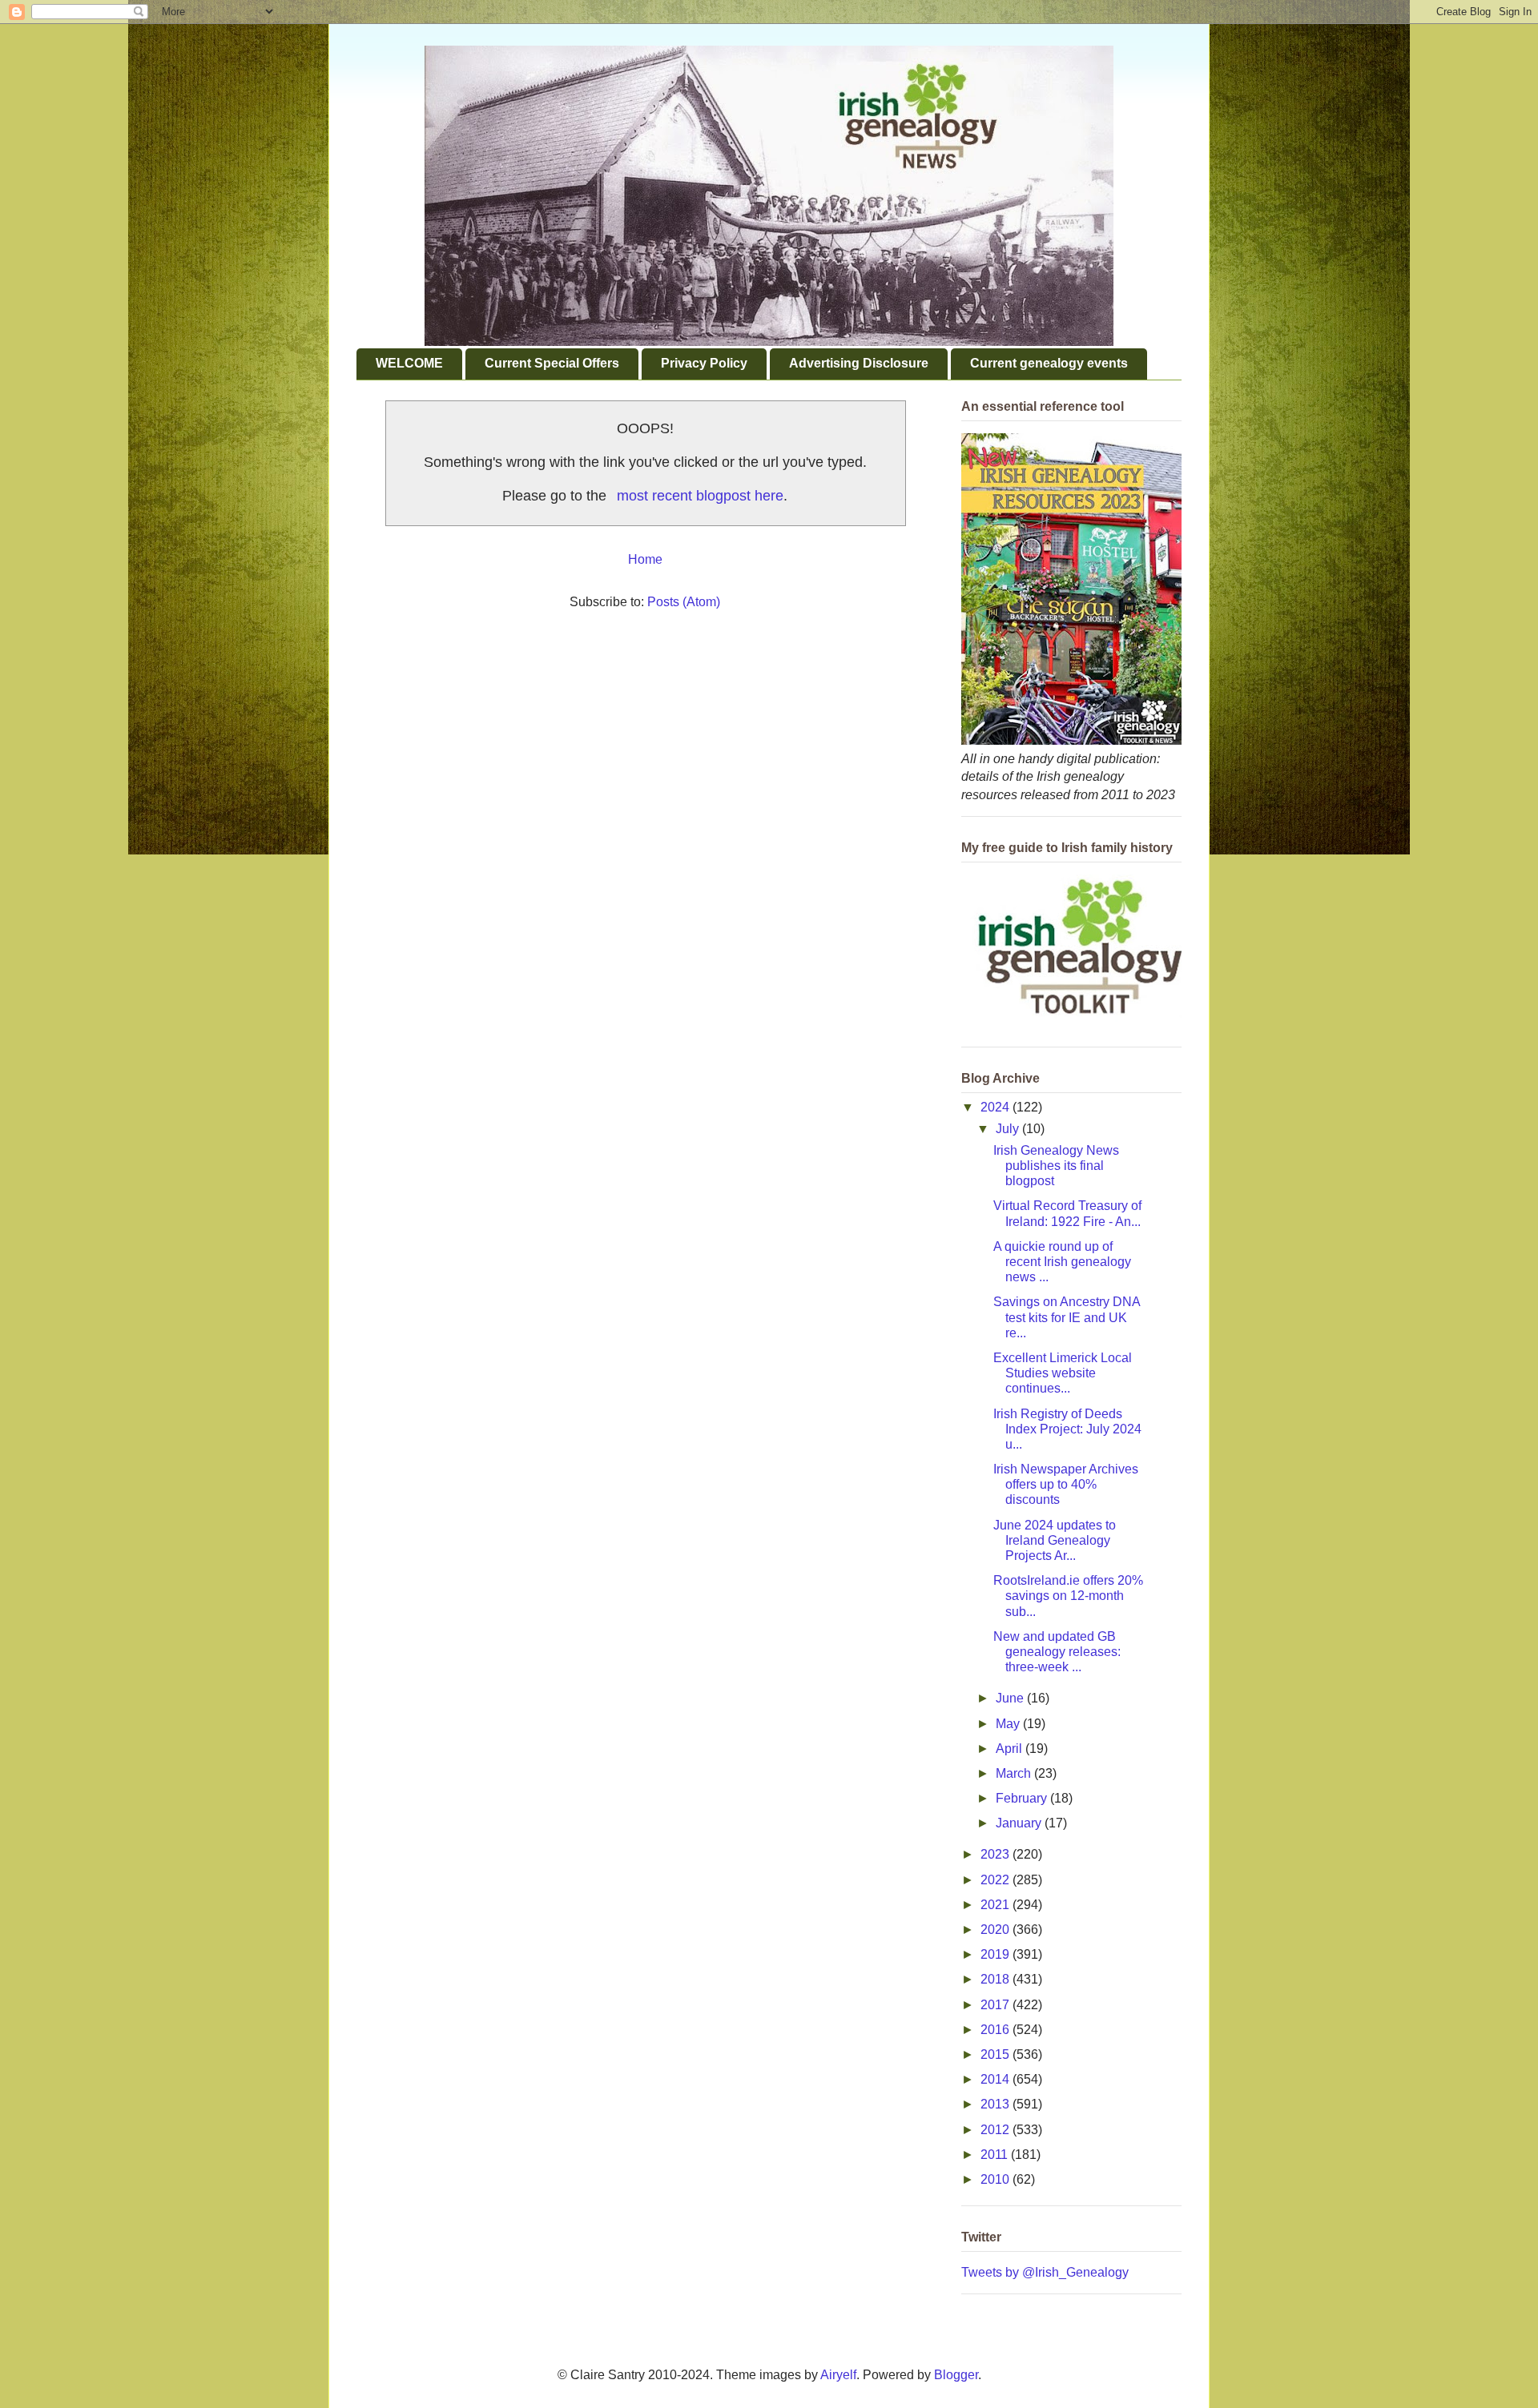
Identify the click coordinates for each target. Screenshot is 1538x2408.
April (1011, 1749)
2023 (996, 1854)
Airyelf (838, 2375)
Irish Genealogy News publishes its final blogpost (1056, 1166)
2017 (996, 2005)
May (1009, 1724)
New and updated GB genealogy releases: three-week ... (1057, 1652)
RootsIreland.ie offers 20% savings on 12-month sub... (1068, 1596)
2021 (996, 1905)
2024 (996, 1107)
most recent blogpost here (700, 496)
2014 (996, 2079)
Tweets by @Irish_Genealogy (1045, 2272)
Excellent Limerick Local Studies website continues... (1063, 1373)
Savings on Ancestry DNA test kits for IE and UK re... (1067, 1317)
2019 (996, 1954)
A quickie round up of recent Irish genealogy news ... (1062, 1262)
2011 (996, 2155)
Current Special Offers (552, 363)
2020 (996, 1930)
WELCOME (409, 363)
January (1020, 1823)
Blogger (956, 2375)
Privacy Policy (704, 363)
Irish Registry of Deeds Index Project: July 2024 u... (1067, 1429)
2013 (996, 2104)
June (1011, 1698)
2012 (996, 2130)
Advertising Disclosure (859, 363)
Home (645, 559)
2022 (996, 1880)
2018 (996, 1979)
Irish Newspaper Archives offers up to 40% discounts (1066, 1484)
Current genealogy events (1049, 363)
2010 (996, 2179)
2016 (996, 2030)
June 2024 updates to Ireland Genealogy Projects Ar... (1055, 1540)
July (1009, 1129)
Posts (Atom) (684, 602)
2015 (996, 2054)
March (1015, 1773)
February (1023, 1798)
